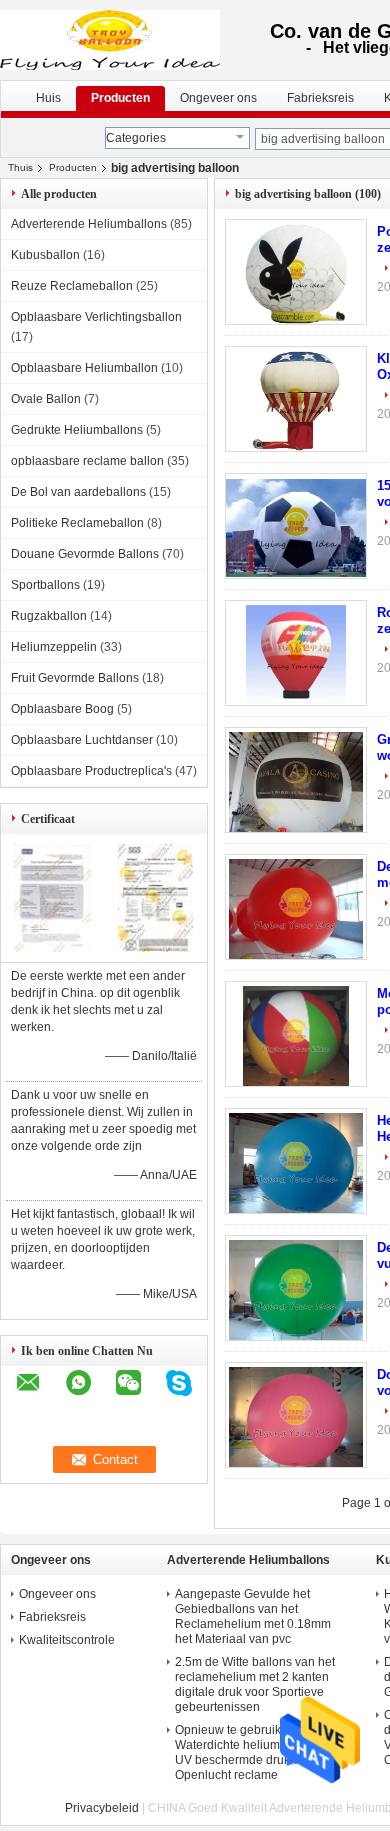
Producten (120, 98)
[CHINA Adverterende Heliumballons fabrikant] (111, 40)
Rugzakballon (49, 616)
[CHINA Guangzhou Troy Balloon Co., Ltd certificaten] (52, 948)
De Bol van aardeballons (78, 492)
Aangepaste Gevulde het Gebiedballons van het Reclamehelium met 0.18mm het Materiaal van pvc (253, 1616)
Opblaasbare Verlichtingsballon (96, 317)
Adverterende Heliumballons (89, 224)
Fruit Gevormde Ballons (75, 678)
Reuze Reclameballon (72, 286)
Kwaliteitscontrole (67, 1640)
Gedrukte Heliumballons (77, 430)
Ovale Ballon (46, 399)
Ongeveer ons (218, 98)
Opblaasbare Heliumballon (84, 368)
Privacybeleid (102, 1808)
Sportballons (45, 585)
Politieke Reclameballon (77, 523)
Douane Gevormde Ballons (85, 554)
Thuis (20, 167)
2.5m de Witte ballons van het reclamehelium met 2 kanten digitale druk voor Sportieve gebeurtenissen (255, 1684)
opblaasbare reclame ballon (87, 461)
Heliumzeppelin (54, 647)
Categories (136, 138)
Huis (48, 98)
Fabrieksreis (320, 98)
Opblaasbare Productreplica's (91, 771)
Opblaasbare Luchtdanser (82, 740)
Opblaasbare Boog (62, 709)
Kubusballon (45, 255)
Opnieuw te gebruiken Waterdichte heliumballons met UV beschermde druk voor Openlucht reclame (259, 1752)
